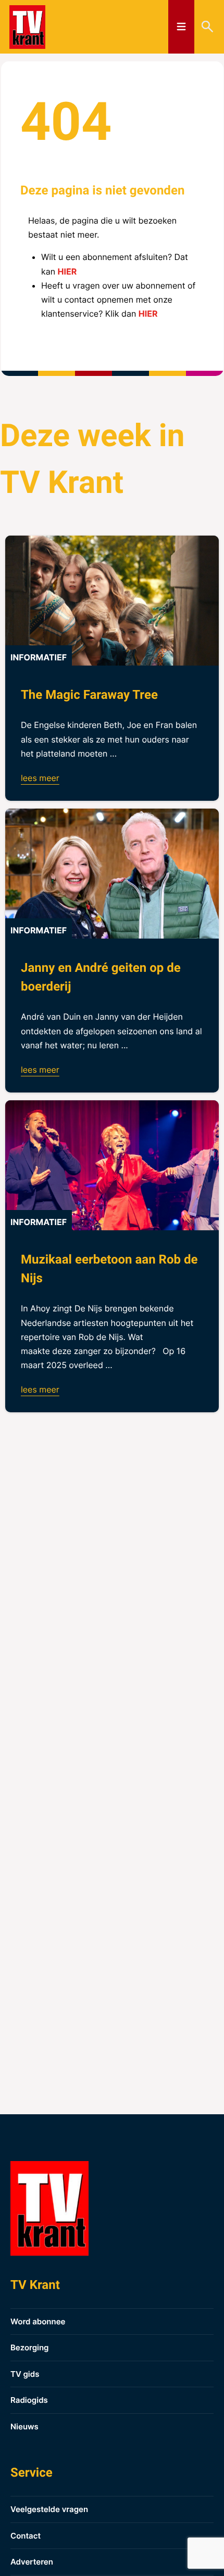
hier (67, 271)
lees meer (40, 778)
